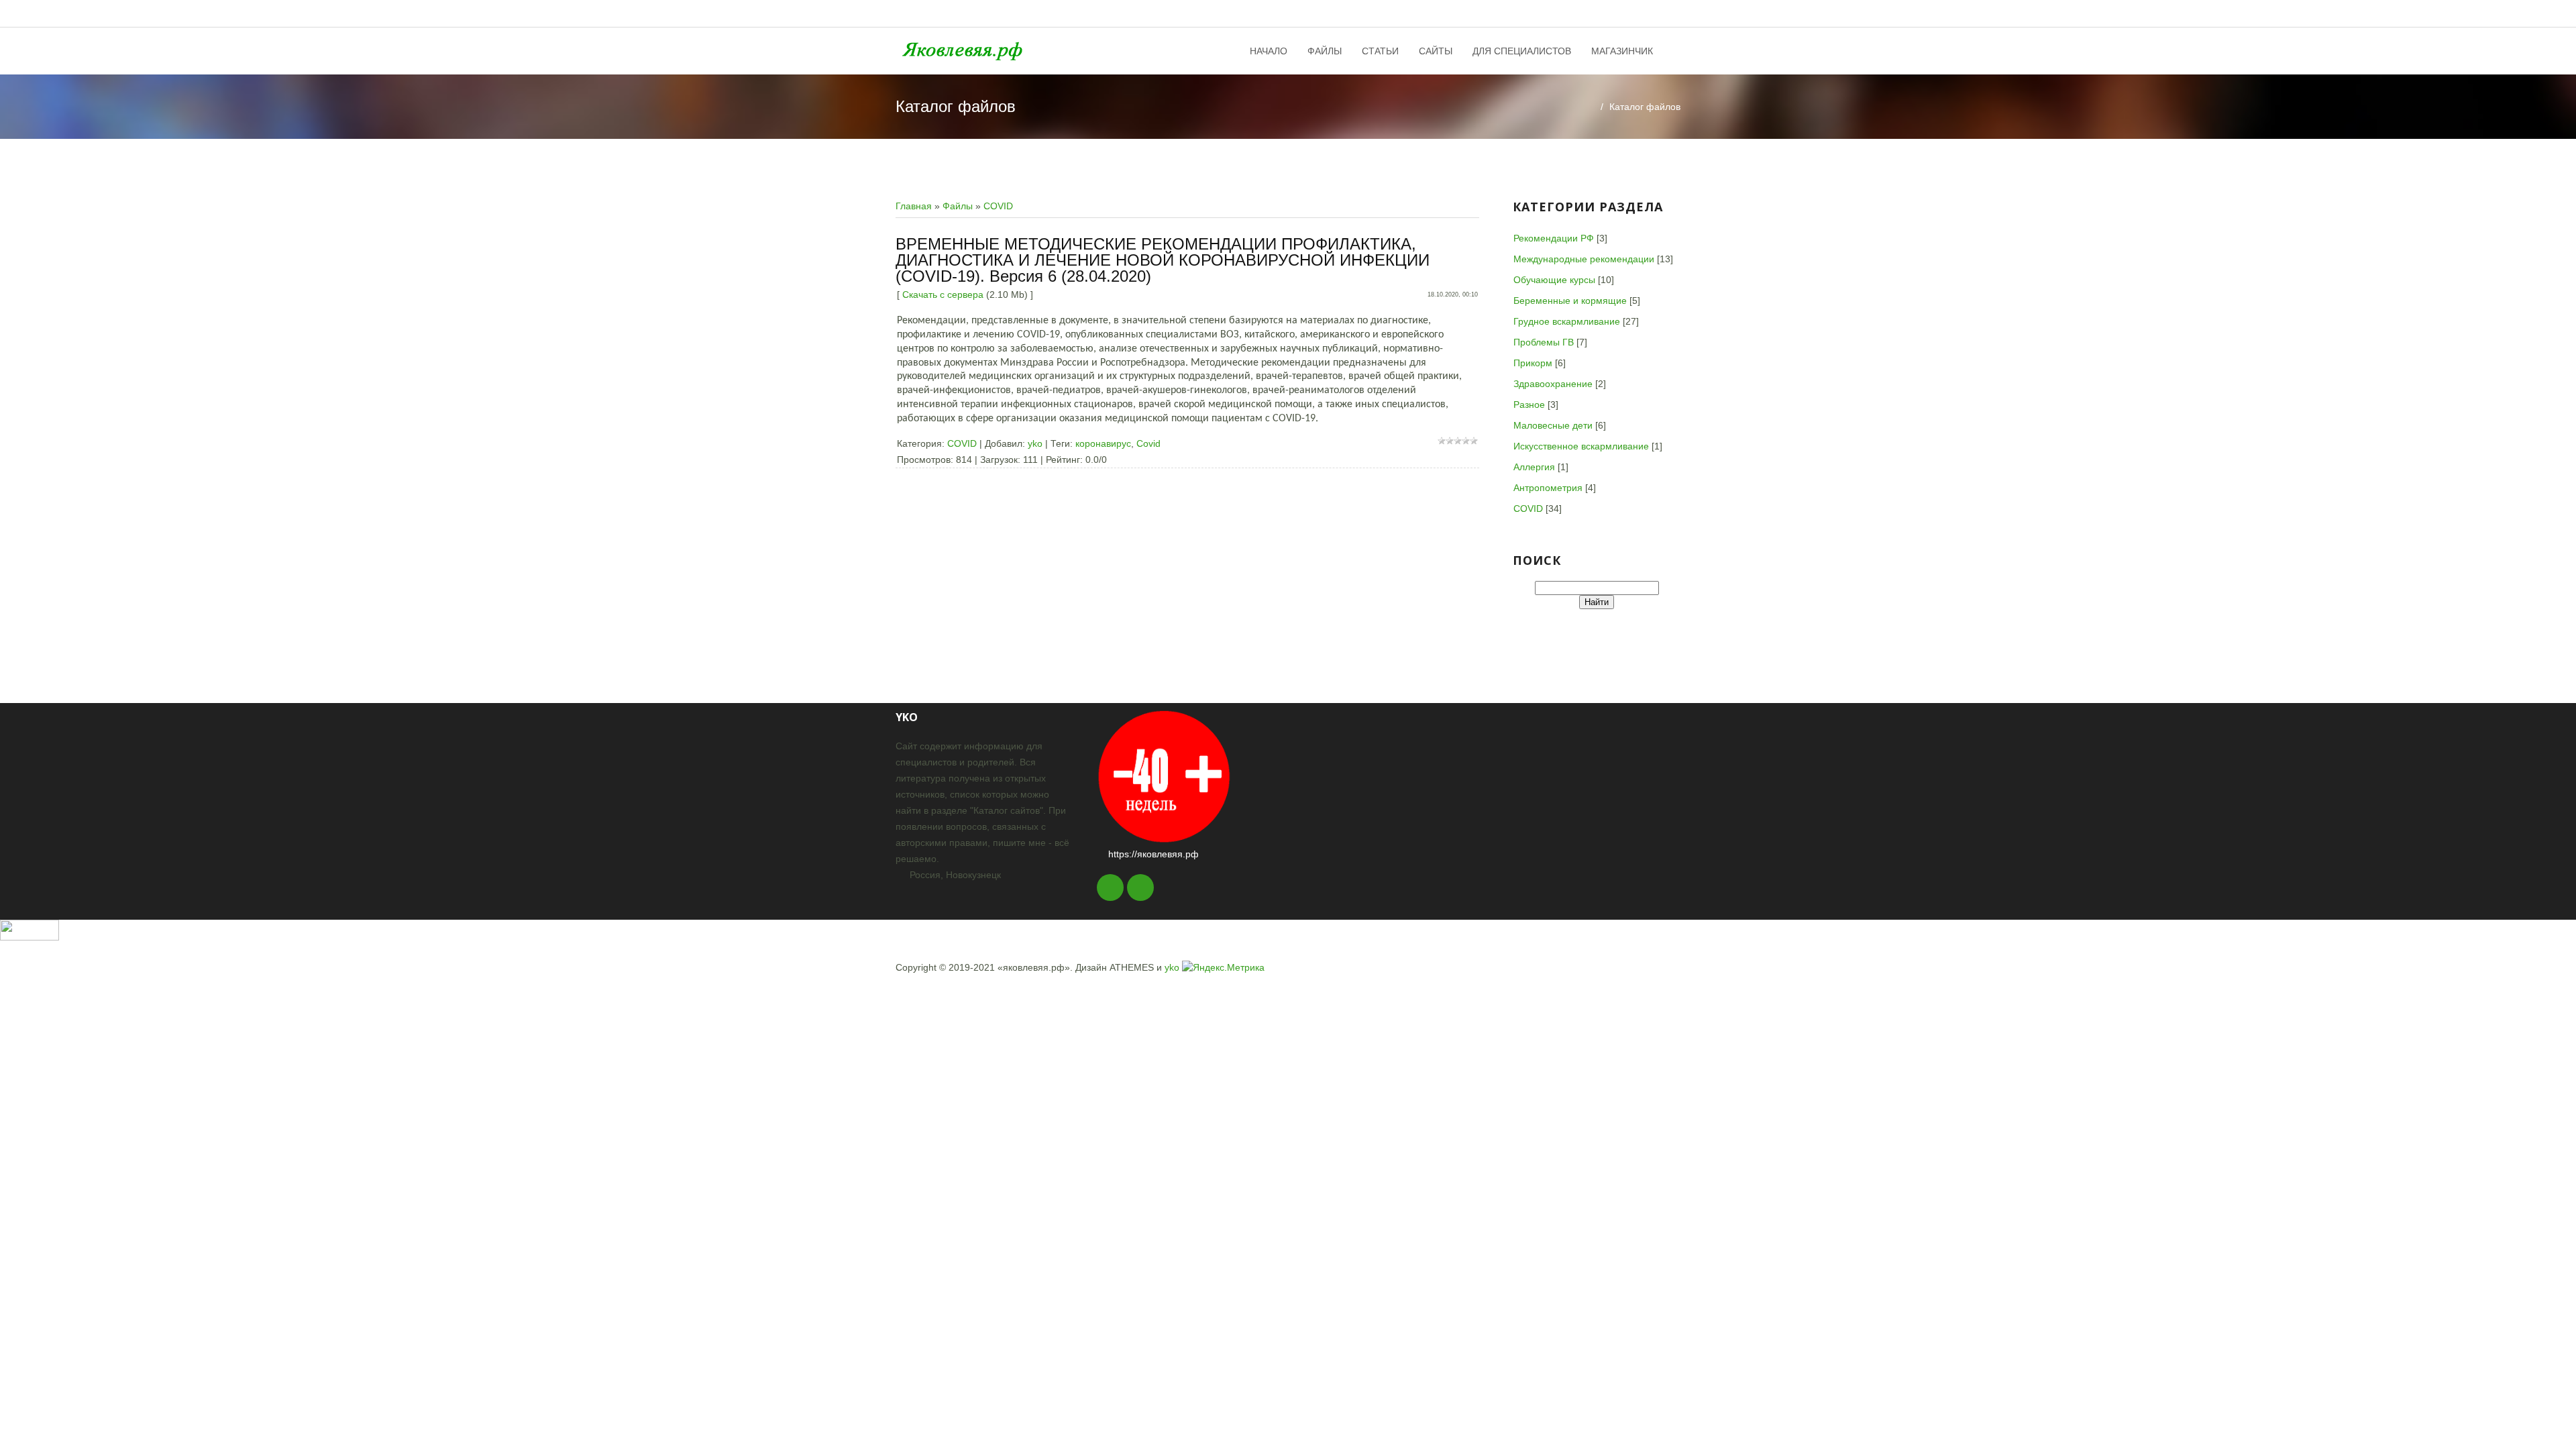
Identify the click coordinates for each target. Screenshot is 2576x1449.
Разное (1529, 405)
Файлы (958, 206)
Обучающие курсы (1554, 280)
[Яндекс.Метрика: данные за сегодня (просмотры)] (1223, 967)
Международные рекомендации (1584, 259)
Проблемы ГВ (1544, 342)
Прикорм (1533, 363)
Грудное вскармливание (1567, 321)
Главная (914, 206)
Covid (1148, 443)
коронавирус (1103, 443)
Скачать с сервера (943, 294)
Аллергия (1534, 467)
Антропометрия (1548, 488)
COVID (998, 206)
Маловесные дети (1553, 425)
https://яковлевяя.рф (1153, 854)
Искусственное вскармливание (1581, 446)
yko (1035, 443)
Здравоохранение (1553, 384)
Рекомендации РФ (1554, 238)
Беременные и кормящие (1570, 301)
